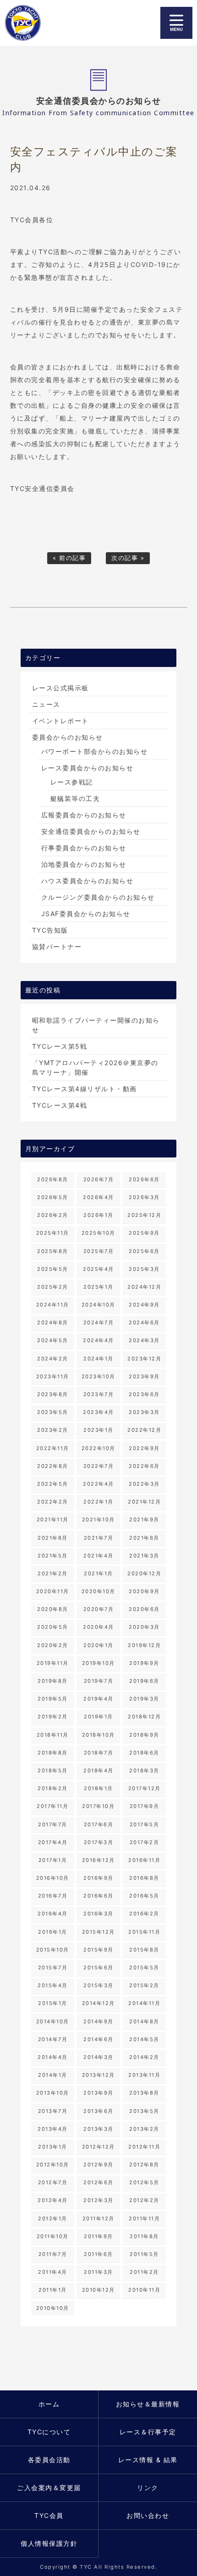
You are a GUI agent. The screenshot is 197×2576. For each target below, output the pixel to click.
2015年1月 (53, 2003)
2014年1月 (53, 2075)
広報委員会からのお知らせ (84, 815)
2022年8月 (53, 1466)
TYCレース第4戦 (60, 1105)
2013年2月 (144, 2129)
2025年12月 (144, 1215)
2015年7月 (53, 1968)
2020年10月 (98, 1591)
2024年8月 (53, 1323)
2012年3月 (98, 2200)
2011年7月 (53, 2254)
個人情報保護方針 (49, 2543)
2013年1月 (53, 2147)
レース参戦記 (72, 782)
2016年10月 (53, 1878)
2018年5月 (53, 1771)
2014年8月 (144, 2021)
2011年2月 (144, 2272)
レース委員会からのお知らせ (88, 768)
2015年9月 (98, 1950)
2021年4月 (98, 1556)
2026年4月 (98, 1197)
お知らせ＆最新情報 (148, 2404)
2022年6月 (144, 1466)
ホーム (49, 2404)
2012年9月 (98, 2165)
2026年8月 (53, 1179)
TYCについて (49, 2432)
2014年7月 (53, 2039)
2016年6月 (98, 1896)
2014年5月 (144, 2039)
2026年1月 (98, 1215)
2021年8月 (53, 1538)
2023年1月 (98, 1430)
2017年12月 (145, 1788)
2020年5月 (53, 1627)
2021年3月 (144, 1556)
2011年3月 (98, 2272)
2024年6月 (144, 1323)
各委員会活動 (49, 2460)
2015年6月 (98, 1968)
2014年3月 (98, 2057)
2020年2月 (53, 1645)
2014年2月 (144, 2057)
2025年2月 (53, 1287)
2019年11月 (53, 1663)
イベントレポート (60, 721)
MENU (176, 23)
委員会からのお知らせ (68, 737)
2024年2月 (53, 1359)
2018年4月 (98, 1771)
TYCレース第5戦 (60, 1046)
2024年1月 (98, 1359)
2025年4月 (98, 1269)
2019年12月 (144, 1645)
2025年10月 (98, 1233)
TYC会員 (49, 2515)
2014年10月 (53, 2021)
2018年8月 (53, 1753)
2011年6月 (98, 2254)
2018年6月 (144, 1753)
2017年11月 (52, 1806)
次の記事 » (128, 558)
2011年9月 (98, 2236)
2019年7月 (99, 1681)
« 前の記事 (69, 558)
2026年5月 (53, 1197)
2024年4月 (98, 1340)
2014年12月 (98, 2003)
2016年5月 (144, 1896)
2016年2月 (144, 1914)
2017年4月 (53, 1842)
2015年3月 (98, 1985)
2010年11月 (144, 2290)
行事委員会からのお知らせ (84, 848)
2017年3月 (99, 1842)
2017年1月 (53, 1860)
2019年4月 (98, 1699)
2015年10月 (53, 1950)
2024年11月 (53, 1305)
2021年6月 (144, 1538)
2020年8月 (53, 1609)
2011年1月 (53, 2290)
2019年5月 (53, 1699)
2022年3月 (144, 1484)
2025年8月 (53, 1251)
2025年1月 (98, 1287)
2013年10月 (53, 2093)
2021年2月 (53, 1573)
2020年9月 (144, 1591)
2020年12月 (144, 1573)
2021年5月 (53, 1556)
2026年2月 (53, 1215)
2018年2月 (53, 1788)
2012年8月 (144, 2165)
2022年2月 (53, 1502)
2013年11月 (144, 2075)
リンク (148, 2488)
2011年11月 (144, 2219)
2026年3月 (144, 1197)
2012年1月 (53, 2219)
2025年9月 (144, 1233)
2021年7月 (99, 1538)
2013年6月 (98, 2111)
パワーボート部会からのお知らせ (95, 751)
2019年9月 (144, 1663)
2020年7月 (99, 1609)
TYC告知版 (50, 930)
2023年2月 (53, 1430)
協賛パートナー (57, 947)
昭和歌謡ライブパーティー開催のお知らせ (96, 1025)
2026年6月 (144, 1179)
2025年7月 (99, 1251)
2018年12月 (144, 1717)
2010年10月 (53, 2308)
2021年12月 (144, 1502)
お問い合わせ (148, 2515)
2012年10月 (53, 2165)
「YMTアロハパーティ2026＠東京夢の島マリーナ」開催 (95, 1067)
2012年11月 (144, 2147)
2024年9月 (144, 1305)
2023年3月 (144, 1412)
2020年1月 (98, 1645)
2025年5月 (53, 1269)
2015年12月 (98, 1932)
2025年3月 (144, 1269)
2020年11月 (53, 1591)
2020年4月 (98, 1627)
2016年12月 (98, 1860)
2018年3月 (144, 1771)
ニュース (46, 704)
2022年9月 (144, 1448)
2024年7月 (99, 1323)
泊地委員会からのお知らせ (84, 864)
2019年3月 (144, 1699)
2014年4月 (53, 2057)
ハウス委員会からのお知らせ (88, 881)
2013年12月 (98, 2075)
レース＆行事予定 (148, 2432)
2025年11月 (53, 1233)
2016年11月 (144, 1860)
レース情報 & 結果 (148, 2460)
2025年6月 (144, 1251)
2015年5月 (144, 1968)
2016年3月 (98, 1914)
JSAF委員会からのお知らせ (86, 914)
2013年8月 (144, 2093)
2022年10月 (98, 1448)
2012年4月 (53, 2200)
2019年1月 (98, 1717)
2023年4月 (98, 1412)
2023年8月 (53, 1394)
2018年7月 (99, 1753)
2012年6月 (98, 2182)
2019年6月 (144, 1681)
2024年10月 (98, 1305)
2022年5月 (53, 1484)
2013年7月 (53, 2111)
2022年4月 (98, 1484)
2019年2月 (53, 1717)
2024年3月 (144, 1340)
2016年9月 (98, 1878)
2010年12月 (98, 2290)
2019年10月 (98, 1663)
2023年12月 (144, 1359)
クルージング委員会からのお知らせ (98, 897)
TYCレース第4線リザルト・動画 (85, 1089)
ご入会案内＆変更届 (49, 2488)
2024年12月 (144, 1287)
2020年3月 (144, 1627)
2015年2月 (144, 1985)
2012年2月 (144, 2200)
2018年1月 (98, 1788)
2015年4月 (53, 1985)
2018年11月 (53, 1735)
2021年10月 (98, 1520)
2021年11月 (53, 1520)
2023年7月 (99, 1394)
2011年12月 (98, 2219)
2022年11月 (53, 1448)
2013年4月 (53, 2129)
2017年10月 (98, 1806)
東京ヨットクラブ (30, 23)
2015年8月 (144, 1950)
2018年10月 (98, 1735)
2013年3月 (98, 2129)
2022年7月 (99, 1466)
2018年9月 (144, 1735)
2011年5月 (144, 2254)
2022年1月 (98, 1502)
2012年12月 (98, 2147)
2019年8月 (53, 1681)
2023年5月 (53, 1412)
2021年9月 (144, 1520)
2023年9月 (144, 1376)
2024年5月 (53, 1340)
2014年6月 (98, 2039)
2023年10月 (98, 1376)
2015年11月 (144, 1932)
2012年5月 (144, 2182)
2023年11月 (53, 1376)
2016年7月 (53, 1896)
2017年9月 (145, 1806)
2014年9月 (98, 2021)
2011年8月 (144, 2236)
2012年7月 (53, 2182)
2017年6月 (99, 1824)
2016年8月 (144, 1878)
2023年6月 (144, 1394)
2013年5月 (144, 2111)
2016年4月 (53, 1914)
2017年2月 (145, 1842)
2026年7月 (99, 1179)
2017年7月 (53, 1824)
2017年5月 (145, 1824)
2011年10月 (53, 2236)
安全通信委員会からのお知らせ (91, 831)
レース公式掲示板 (60, 688)
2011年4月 (53, 2272)
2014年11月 (144, 2003)
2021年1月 (98, 1573)
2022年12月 (144, 1430)
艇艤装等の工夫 (75, 798)
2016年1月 (53, 1932)
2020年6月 (144, 1609)
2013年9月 (98, 2093)
